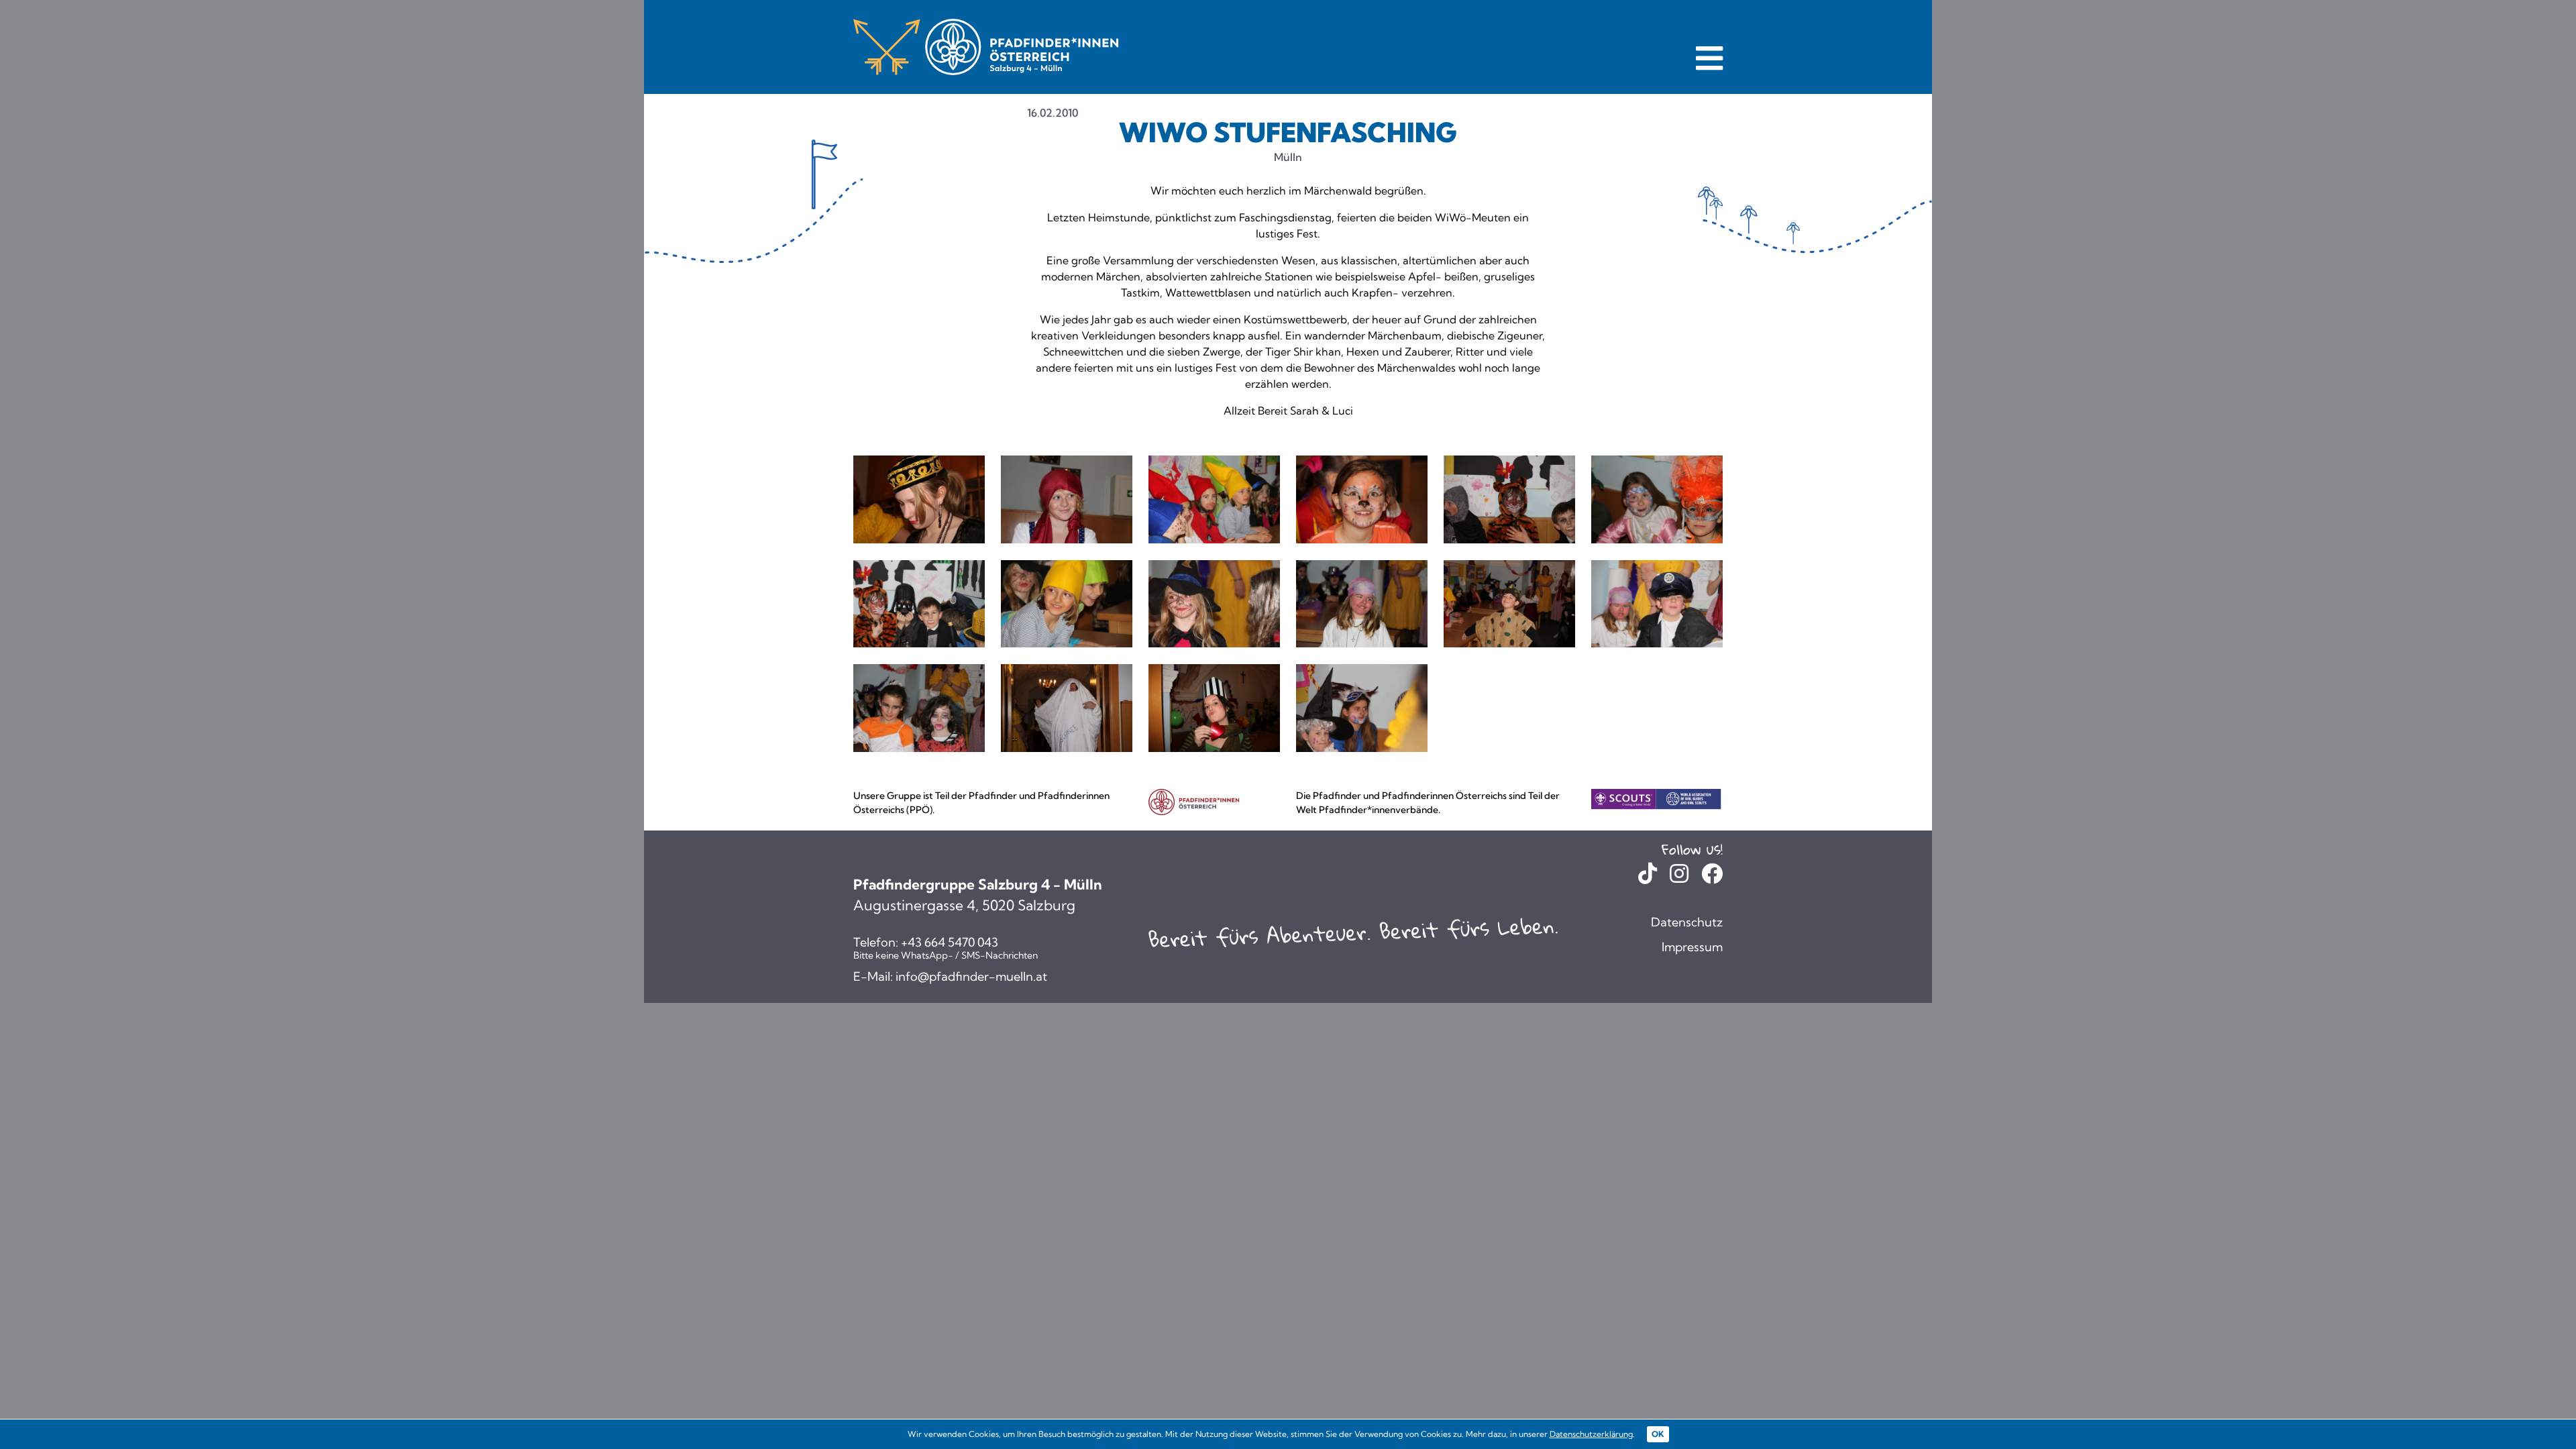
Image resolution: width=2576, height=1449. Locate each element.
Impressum (1692, 947)
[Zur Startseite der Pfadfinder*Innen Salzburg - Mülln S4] (986, 47)
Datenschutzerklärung (1591, 1434)
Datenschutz (1687, 922)
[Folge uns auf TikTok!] (1648, 877)
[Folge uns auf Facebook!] (1712, 877)
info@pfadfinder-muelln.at (971, 977)
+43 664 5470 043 (950, 943)
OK (1658, 1434)
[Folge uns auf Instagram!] (1679, 877)
